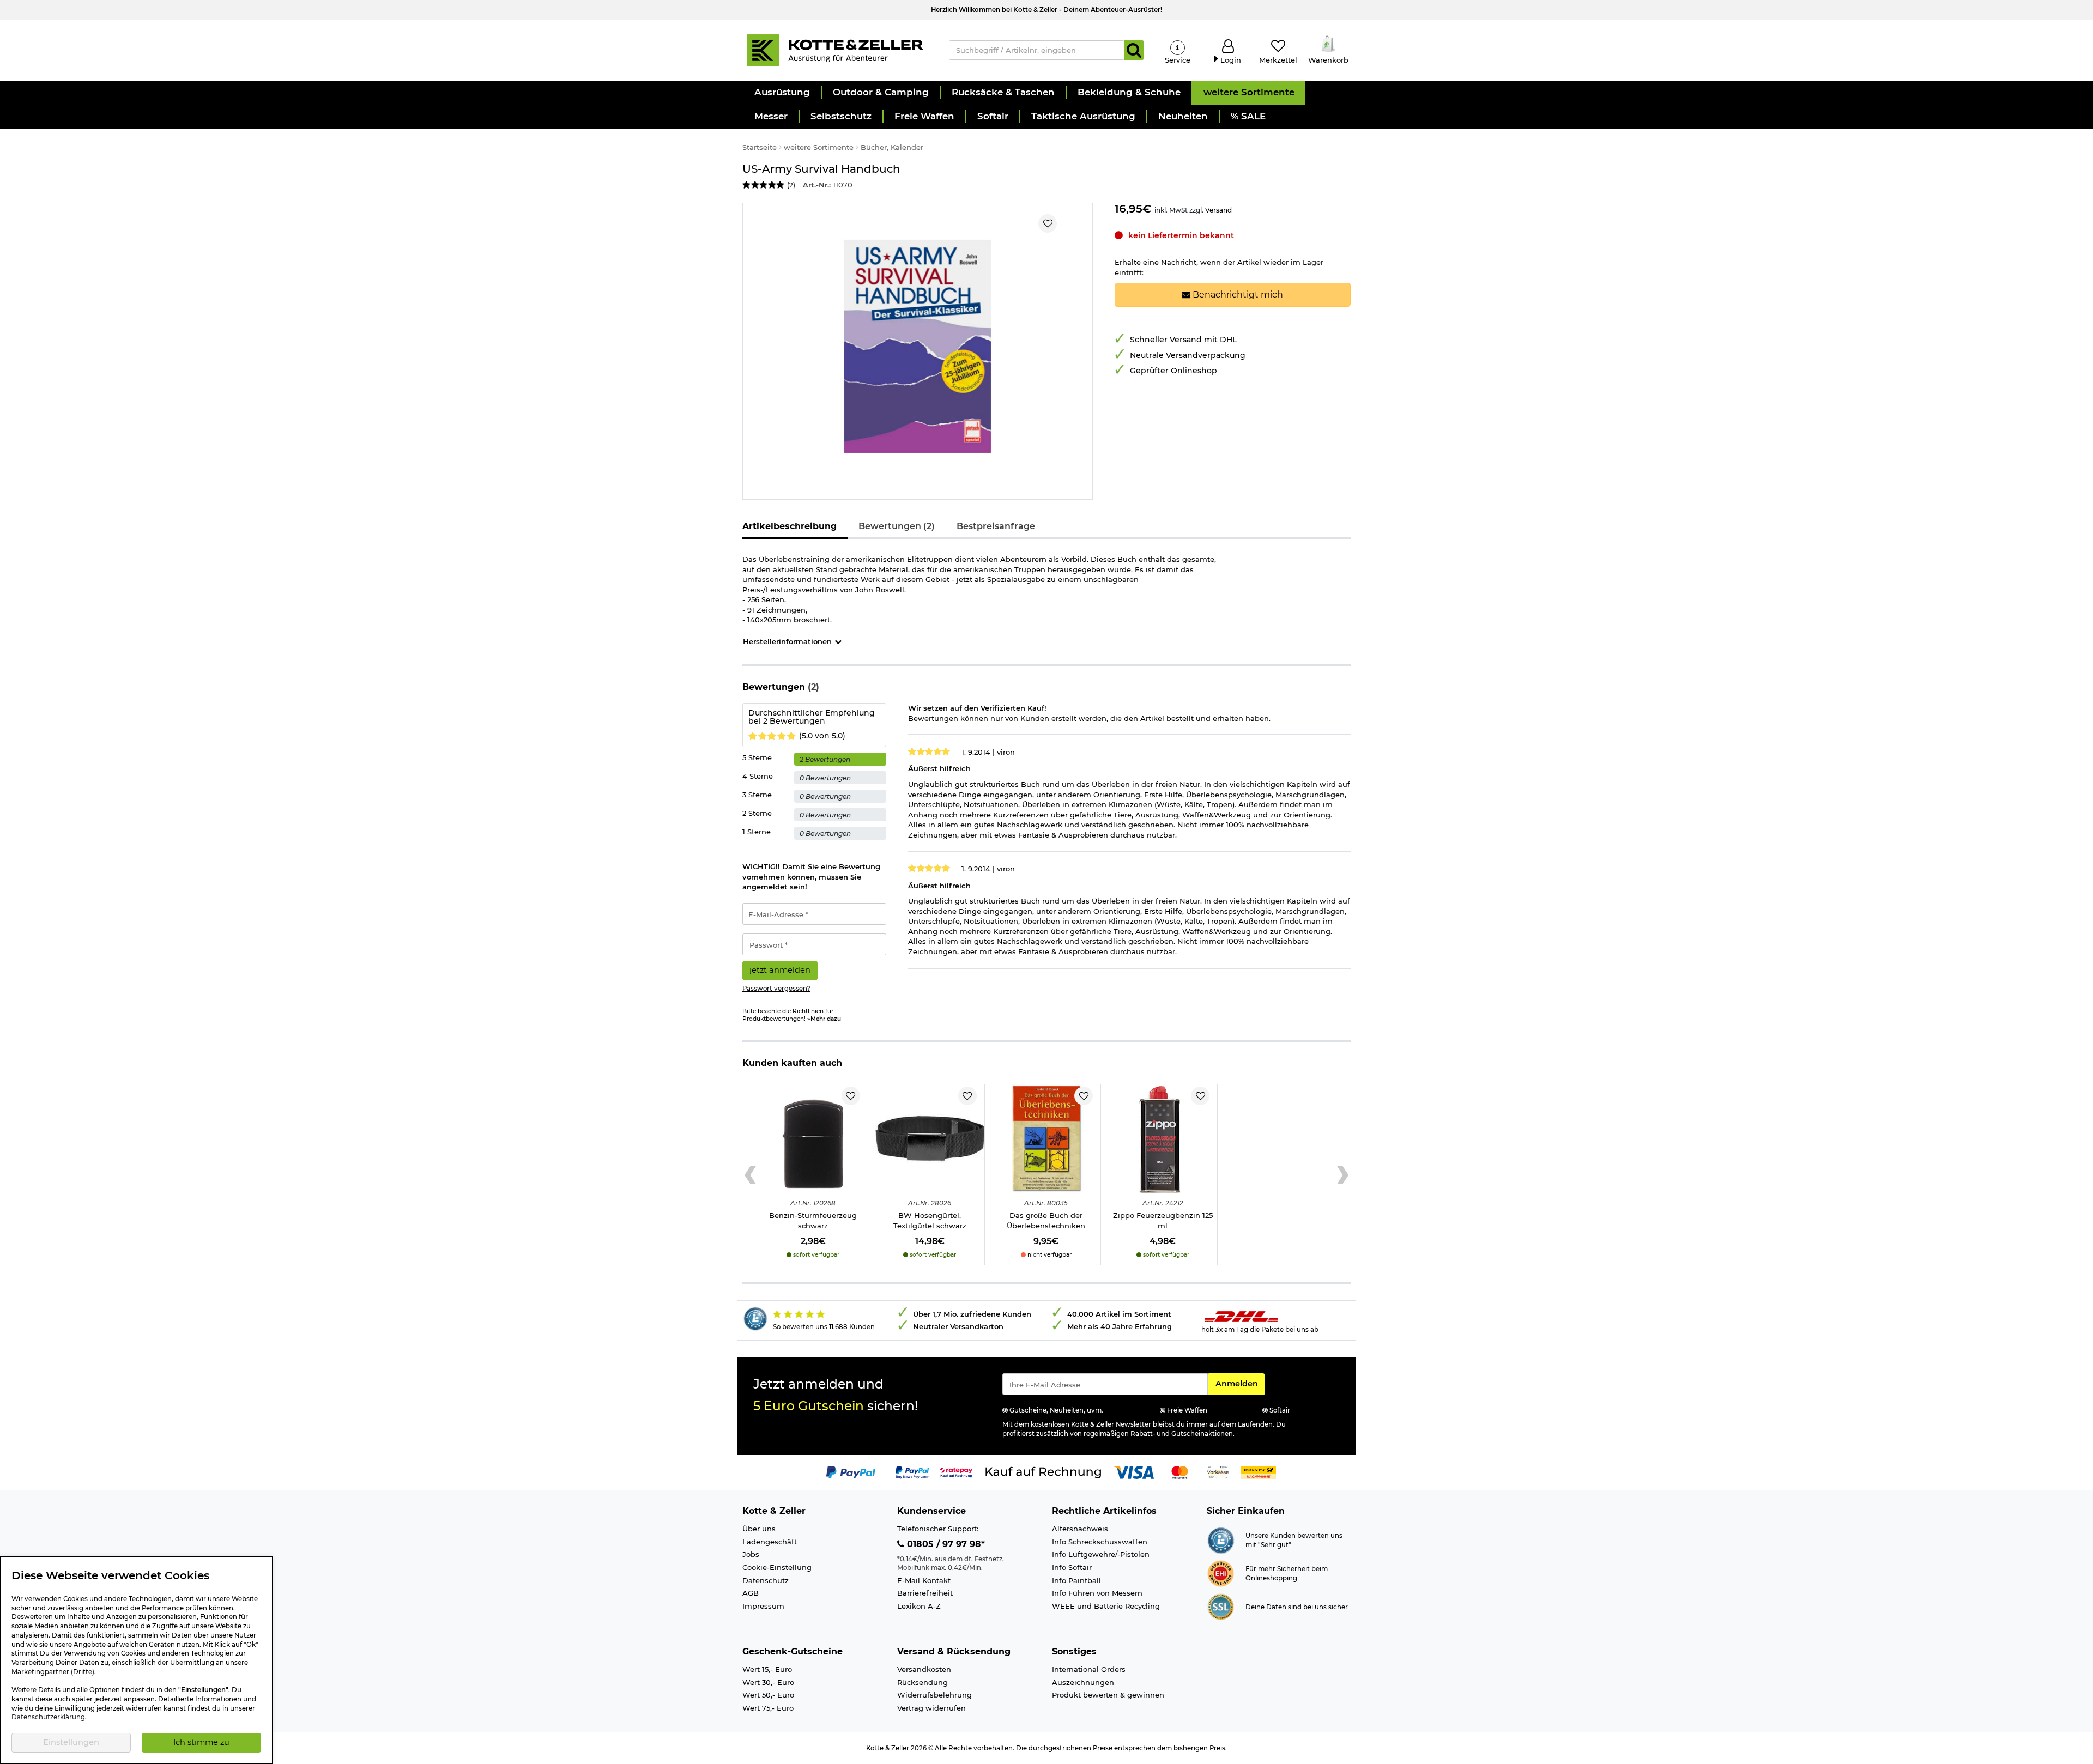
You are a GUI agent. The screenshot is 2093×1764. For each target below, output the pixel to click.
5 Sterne (757, 757)
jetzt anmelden (780, 970)
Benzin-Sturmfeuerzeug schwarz (813, 1220)
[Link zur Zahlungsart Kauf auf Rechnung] (1043, 1471)
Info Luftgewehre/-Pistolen (1101, 1554)
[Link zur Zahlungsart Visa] (1134, 1471)
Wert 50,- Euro (768, 1695)
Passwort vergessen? (776, 989)
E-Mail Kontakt (924, 1580)
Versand (1218, 210)
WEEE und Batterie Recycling (1106, 1606)
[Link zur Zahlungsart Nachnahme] (1259, 1471)
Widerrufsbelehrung (934, 1695)
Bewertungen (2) (897, 526)
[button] (782, 93)
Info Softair (1072, 1567)
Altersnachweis (1080, 1529)
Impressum (763, 1606)
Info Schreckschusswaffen (1100, 1542)
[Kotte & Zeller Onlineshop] (834, 50)
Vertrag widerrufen (931, 1708)
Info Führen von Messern (1097, 1593)
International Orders (1089, 1669)
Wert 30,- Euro (768, 1682)
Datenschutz (766, 1580)
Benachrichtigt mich (1237, 295)
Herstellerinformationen (787, 641)
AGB (751, 1593)
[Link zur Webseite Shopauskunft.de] (1221, 1539)
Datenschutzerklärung (48, 1717)
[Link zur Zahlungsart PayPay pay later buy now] (912, 1471)
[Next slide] (1343, 1175)
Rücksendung (923, 1682)
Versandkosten (924, 1669)
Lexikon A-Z (919, 1606)
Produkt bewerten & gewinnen (1108, 1695)
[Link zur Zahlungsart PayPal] (851, 1471)
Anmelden (1240, 1383)
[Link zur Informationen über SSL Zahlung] (1221, 1606)
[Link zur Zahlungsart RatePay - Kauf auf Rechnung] (956, 1471)
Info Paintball (1076, 1580)
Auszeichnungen (1083, 1682)
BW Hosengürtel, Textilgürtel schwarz (930, 1220)
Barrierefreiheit (925, 1593)
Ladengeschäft (770, 1542)
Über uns (759, 1529)
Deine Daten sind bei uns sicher (1297, 1607)
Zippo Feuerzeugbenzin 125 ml (1163, 1220)
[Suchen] (1134, 50)
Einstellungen (71, 1742)
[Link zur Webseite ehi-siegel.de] (1221, 1573)
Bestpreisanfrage (996, 526)
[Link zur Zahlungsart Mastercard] (1180, 1471)
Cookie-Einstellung (777, 1567)
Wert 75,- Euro (768, 1708)
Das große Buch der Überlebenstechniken (1046, 1220)
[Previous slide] (750, 1175)
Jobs (751, 1554)
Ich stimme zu (201, 1742)
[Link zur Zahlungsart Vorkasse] (1218, 1471)
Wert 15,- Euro (767, 1669)
